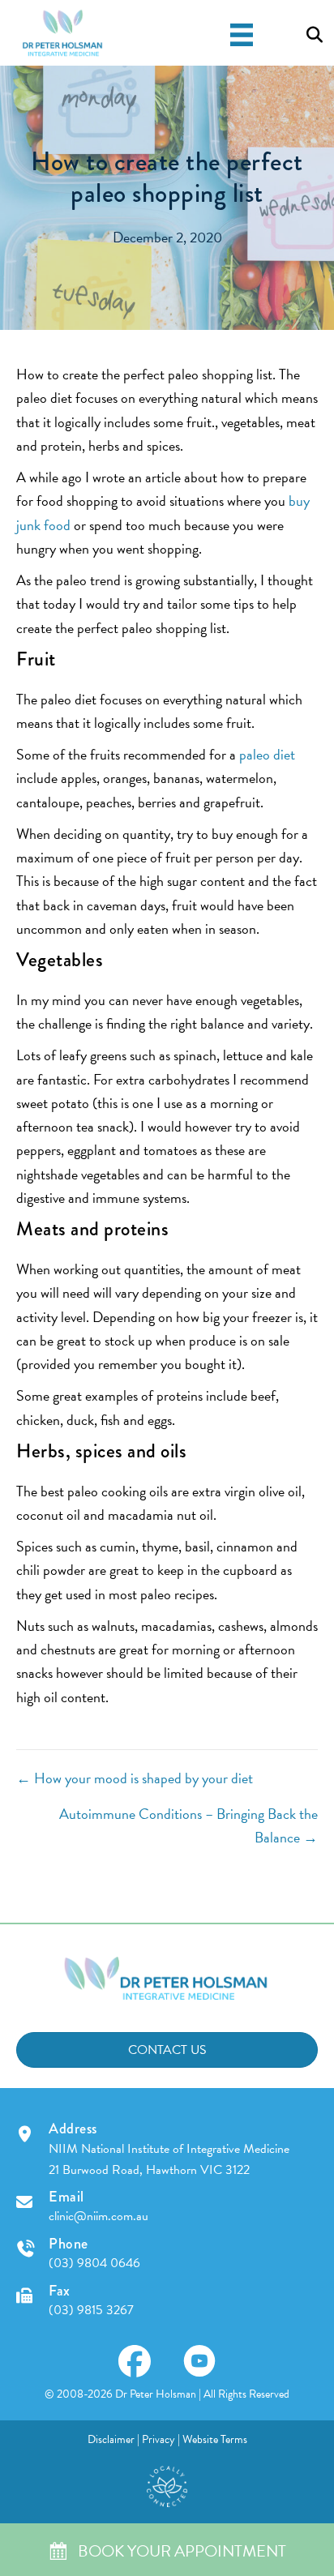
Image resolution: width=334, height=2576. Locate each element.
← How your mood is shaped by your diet (135, 1778)
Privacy (158, 2439)
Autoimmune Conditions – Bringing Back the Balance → (188, 1825)
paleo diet (267, 754)
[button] (135, 2361)
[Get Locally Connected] (167, 2484)
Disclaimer (111, 2439)
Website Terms (215, 2439)
